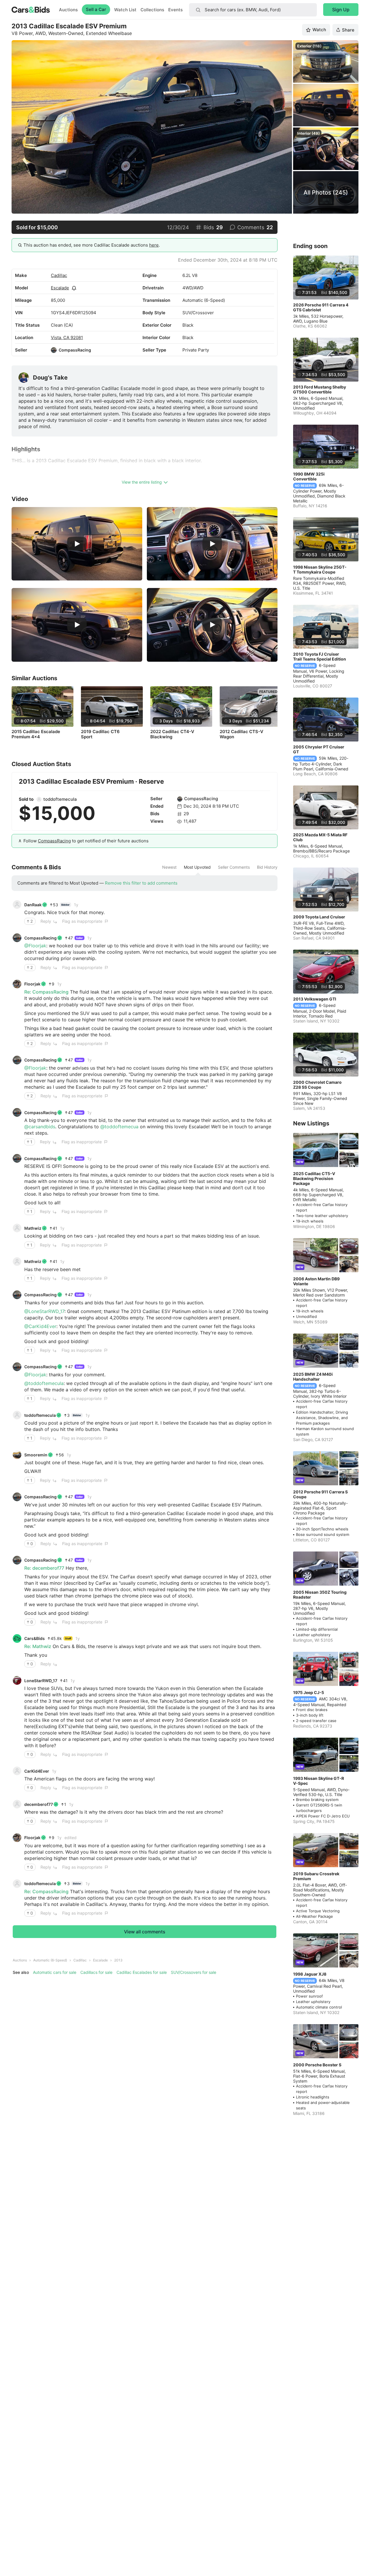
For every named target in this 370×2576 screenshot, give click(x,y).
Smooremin (36, 1455)
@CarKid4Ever (40, 1326)
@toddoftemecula (44, 1383)
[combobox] (253, 10)
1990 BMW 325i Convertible (309, 476)
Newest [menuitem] (169, 867)
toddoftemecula (60, 799)
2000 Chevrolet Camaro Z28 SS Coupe (317, 1085)
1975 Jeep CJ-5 (309, 1692)
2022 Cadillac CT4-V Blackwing (172, 734)
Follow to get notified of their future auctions (86, 841)
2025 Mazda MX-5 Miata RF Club (320, 837)
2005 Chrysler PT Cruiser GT (319, 749)
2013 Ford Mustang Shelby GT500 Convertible (320, 389)
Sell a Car (96, 9)
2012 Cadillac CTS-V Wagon (242, 734)
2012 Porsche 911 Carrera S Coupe (320, 1494)
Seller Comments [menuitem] (234, 867)
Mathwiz (33, 1228)
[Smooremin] (17, 1455)
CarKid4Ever (37, 1771)
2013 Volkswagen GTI (315, 999)
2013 (118, 1960)
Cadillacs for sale (96, 1972)
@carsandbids (40, 1127)
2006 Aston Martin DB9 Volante (316, 1281)
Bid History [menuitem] (267, 867)
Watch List (125, 10)
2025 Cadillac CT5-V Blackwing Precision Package (314, 1178)
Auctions (68, 10)
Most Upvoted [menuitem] (197, 867)
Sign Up (341, 10)
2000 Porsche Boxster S (317, 2065)
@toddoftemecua (119, 1127)
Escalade (60, 288)
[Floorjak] (17, 984)
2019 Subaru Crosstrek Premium (316, 1876)
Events (175, 10)
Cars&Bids (35, 1638)
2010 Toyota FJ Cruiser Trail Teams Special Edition (320, 657)
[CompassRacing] (54, 350)
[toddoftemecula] (39, 799)
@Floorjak (35, 946)
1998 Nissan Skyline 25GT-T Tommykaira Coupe (320, 569)
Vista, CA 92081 (67, 338)
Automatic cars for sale (55, 1972)
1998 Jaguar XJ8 (310, 1974)
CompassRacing (75, 350)
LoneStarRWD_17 (41, 1681)
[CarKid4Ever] (17, 1771)
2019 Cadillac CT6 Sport (100, 734)
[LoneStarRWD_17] (17, 1680)
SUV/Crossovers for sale (194, 1972)
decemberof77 (39, 1804)
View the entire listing (142, 482)
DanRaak (33, 905)
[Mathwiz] (17, 1228)
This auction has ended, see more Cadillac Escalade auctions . (92, 245)
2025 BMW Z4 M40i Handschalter (313, 1377)
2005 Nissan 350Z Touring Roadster (320, 1595)
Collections (152, 10)
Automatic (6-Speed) (50, 1960)
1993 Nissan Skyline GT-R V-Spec (319, 1781)
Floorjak (32, 984)
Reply (46, 921)
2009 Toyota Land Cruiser (319, 917)
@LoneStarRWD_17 (44, 1311)
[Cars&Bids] (17, 1639)
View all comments (145, 1932)
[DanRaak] (17, 905)
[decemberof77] (17, 1804)
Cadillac (59, 275)
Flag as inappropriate (82, 921)
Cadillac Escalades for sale (142, 1972)
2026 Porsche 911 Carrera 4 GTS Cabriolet (321, 307)
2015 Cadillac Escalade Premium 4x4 (36, 734)
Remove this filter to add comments (141, 883)
